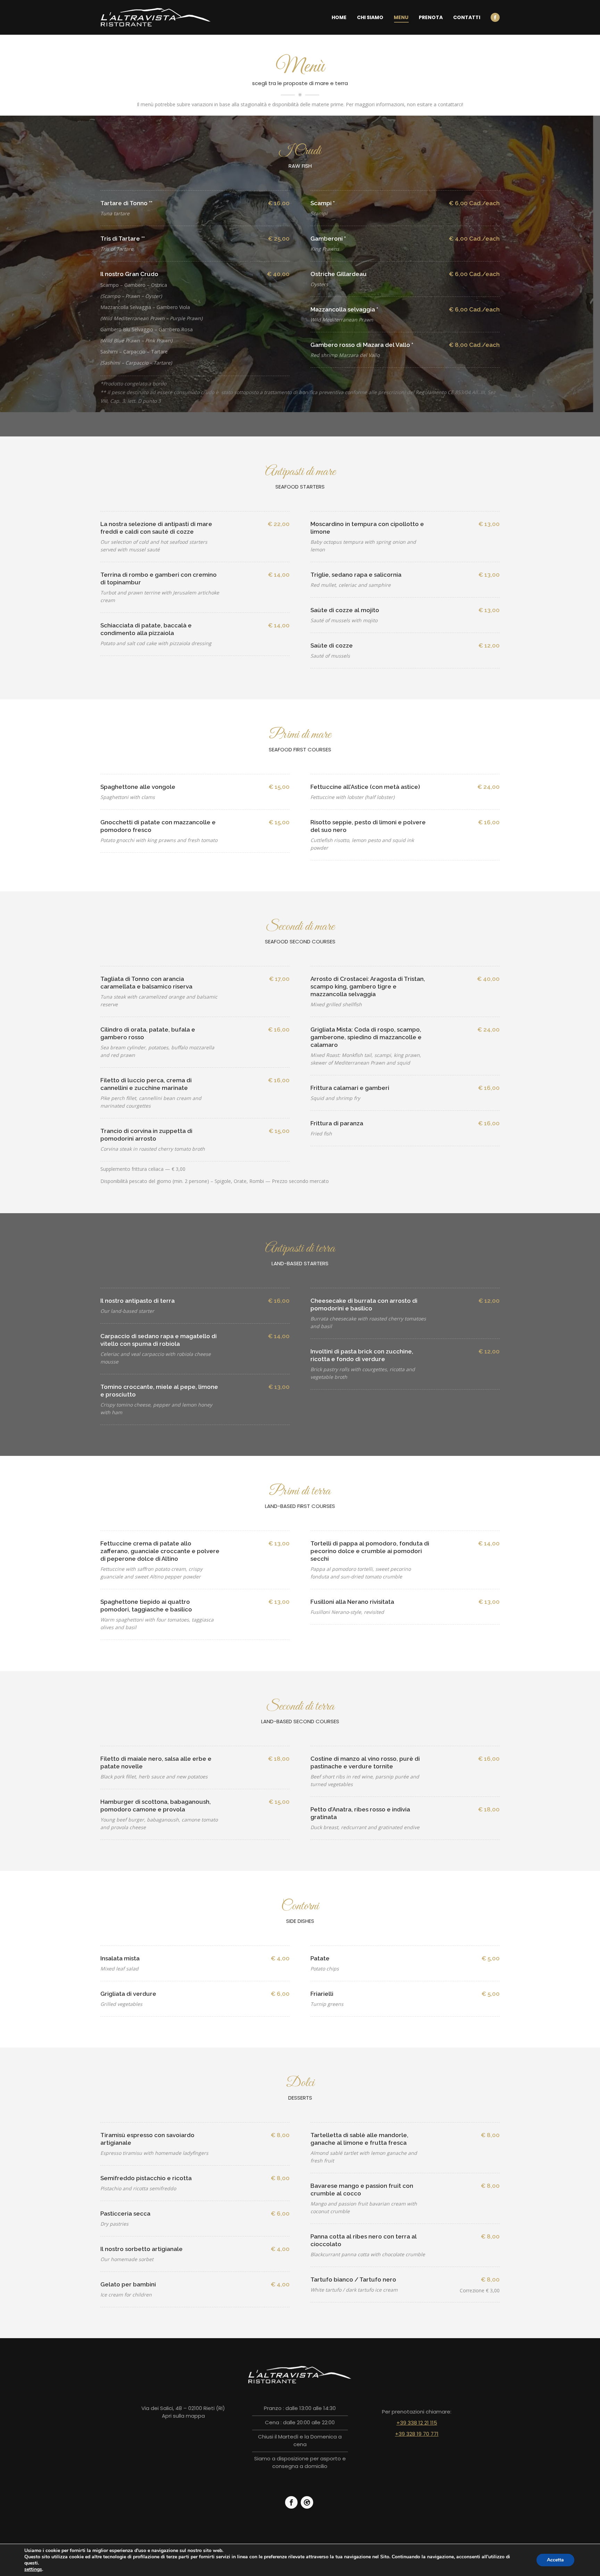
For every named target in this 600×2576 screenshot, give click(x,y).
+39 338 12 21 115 (417, 2423)
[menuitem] (339, 17)
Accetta (555, 2560)
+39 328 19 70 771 (417, 2434)
